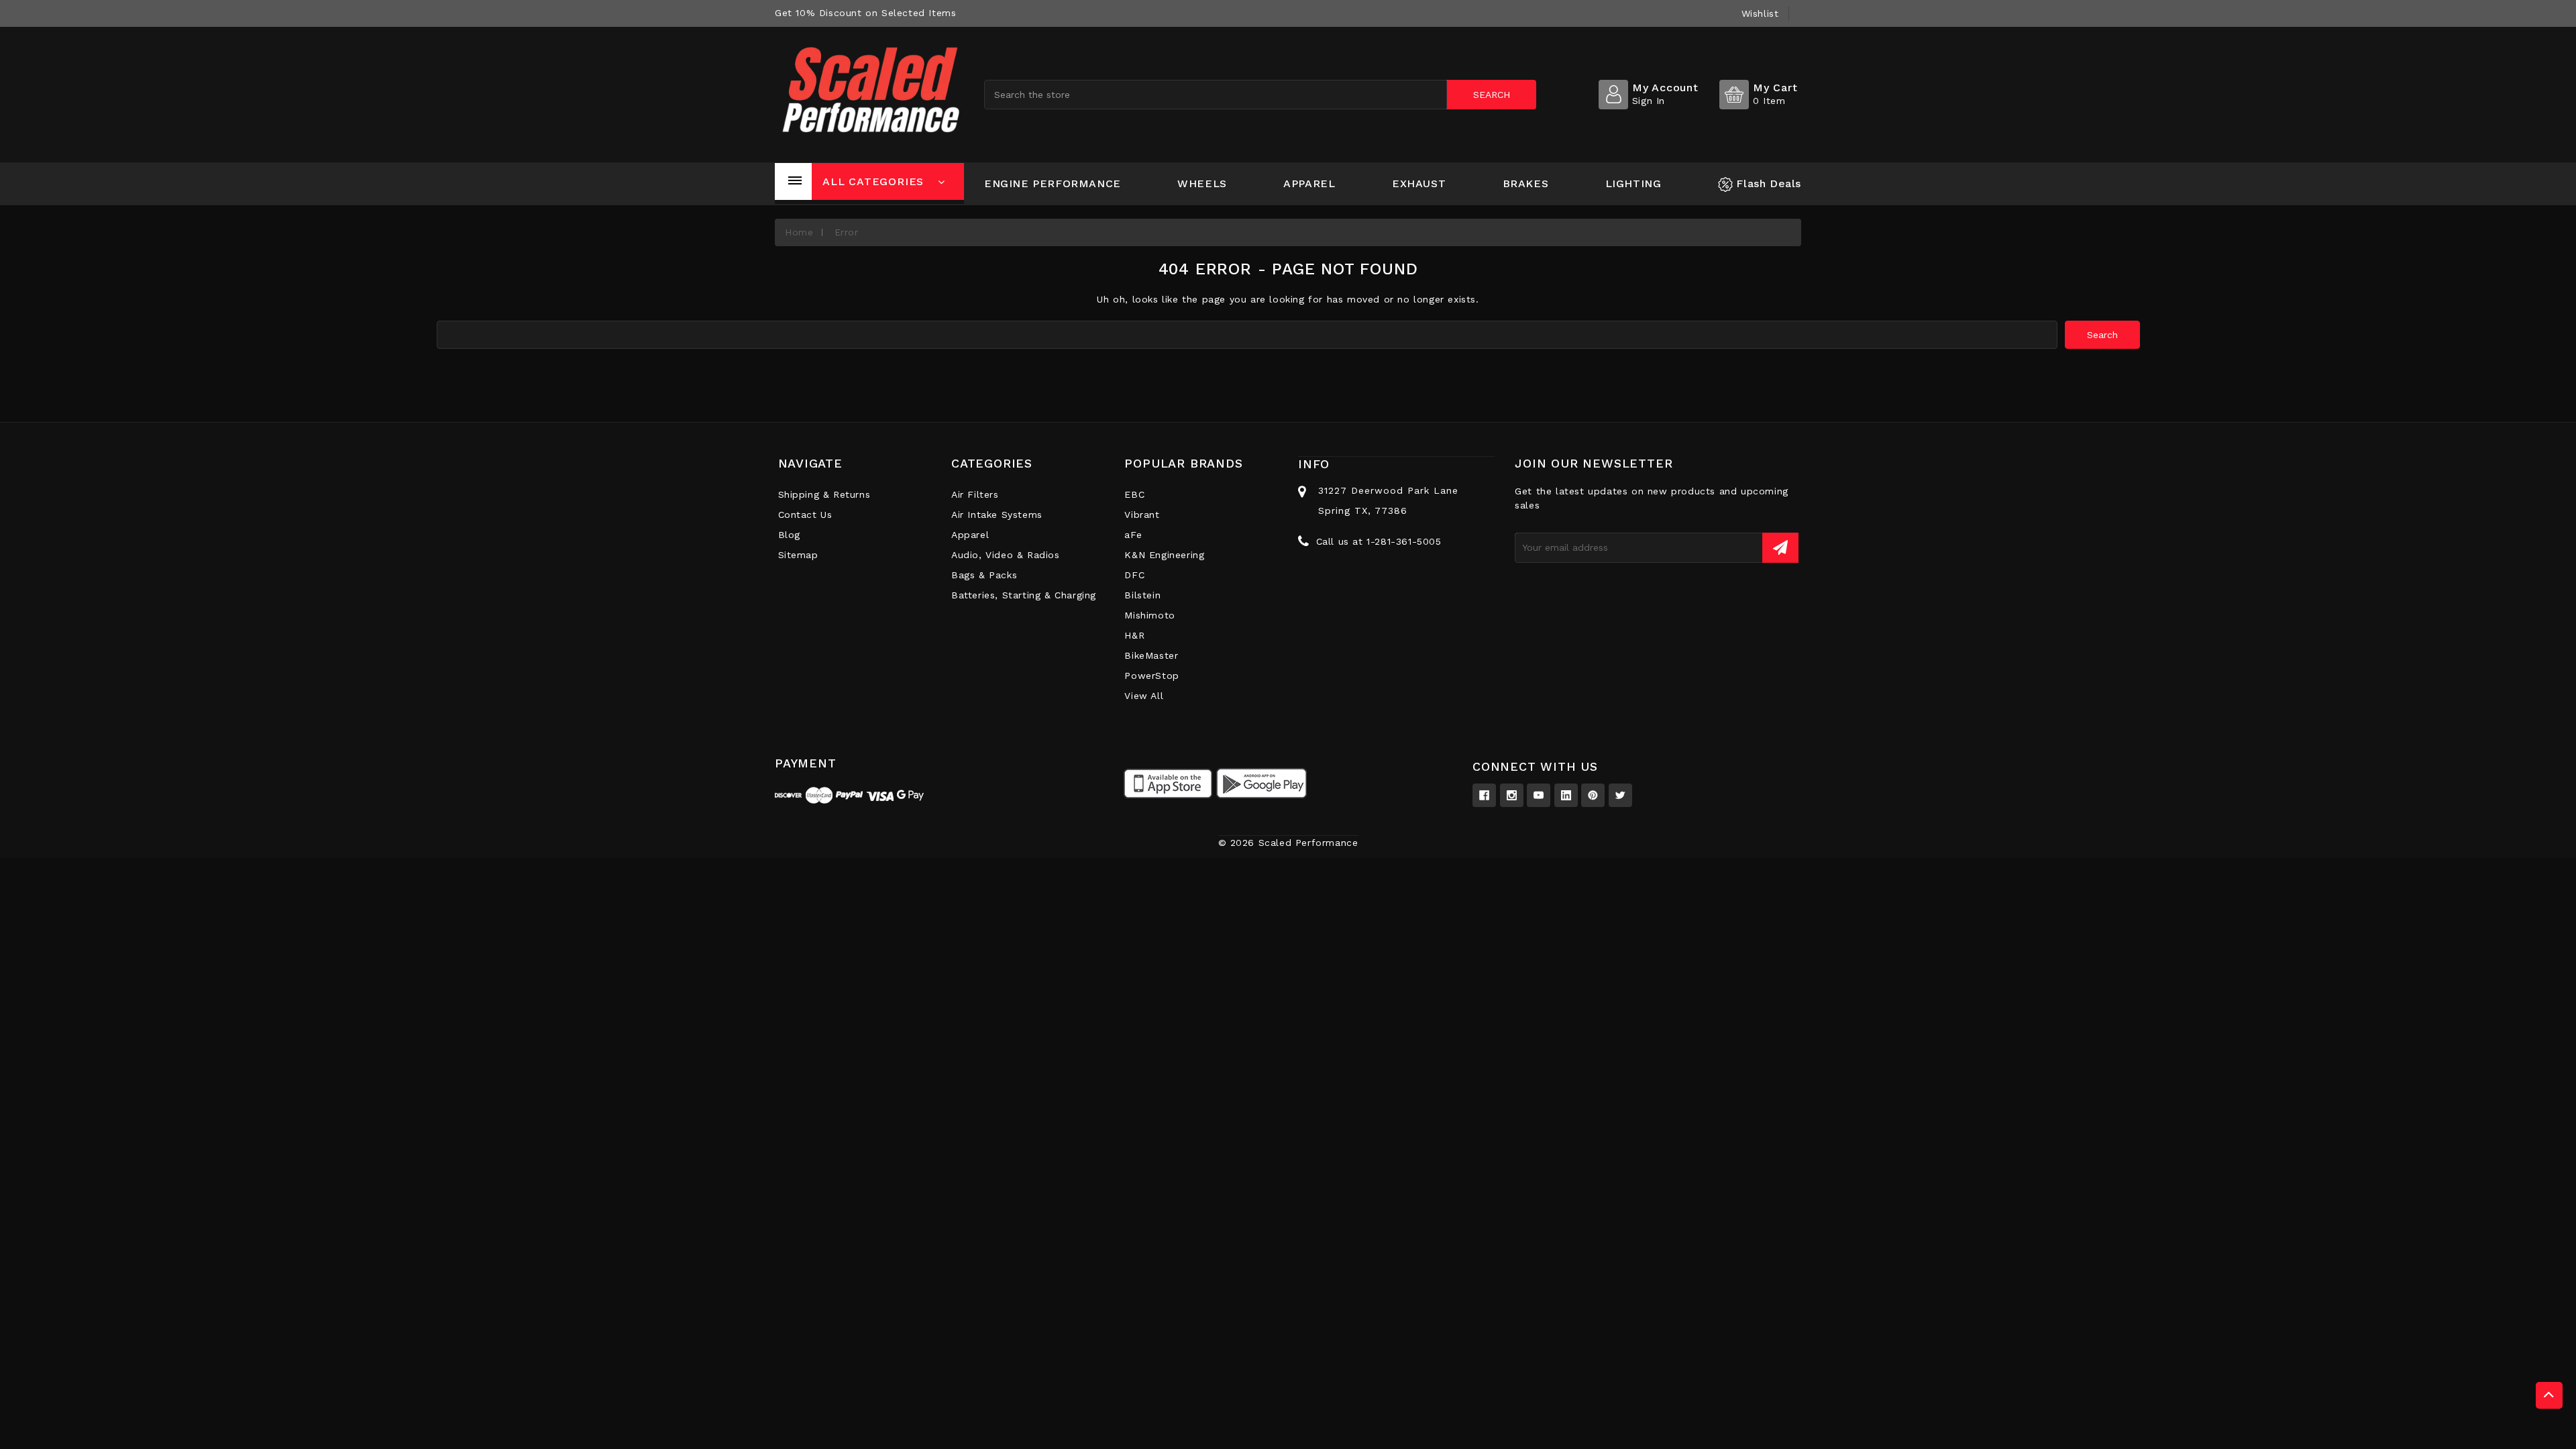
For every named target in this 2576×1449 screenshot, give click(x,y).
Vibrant (1142, 515)
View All (1144, 696)
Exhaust (1419, 183)
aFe (1133, 535)
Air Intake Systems (997, 515)
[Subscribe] (1780, 548)
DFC (1134, 575)
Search (1492, 95)
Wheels (1202, 183)
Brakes (1526, 183)
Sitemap (798, 555)
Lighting (1633, 183)
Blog (789, 535)
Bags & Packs (984, 575)
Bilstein (1142, 595)
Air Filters (975, 494)
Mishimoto (1149, 615)
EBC (1134, 494)
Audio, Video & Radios (1006, 555)
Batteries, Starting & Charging (1024, 595)
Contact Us (805, 515)
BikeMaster (1151, 655)
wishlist (1760, 13)
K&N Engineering (1164, 555)
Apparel (1309, 183)
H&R (1134, 635)
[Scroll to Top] (2549, 1395)
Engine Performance (1053, 183)
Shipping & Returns (824, 494)
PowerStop (1151, 676)
